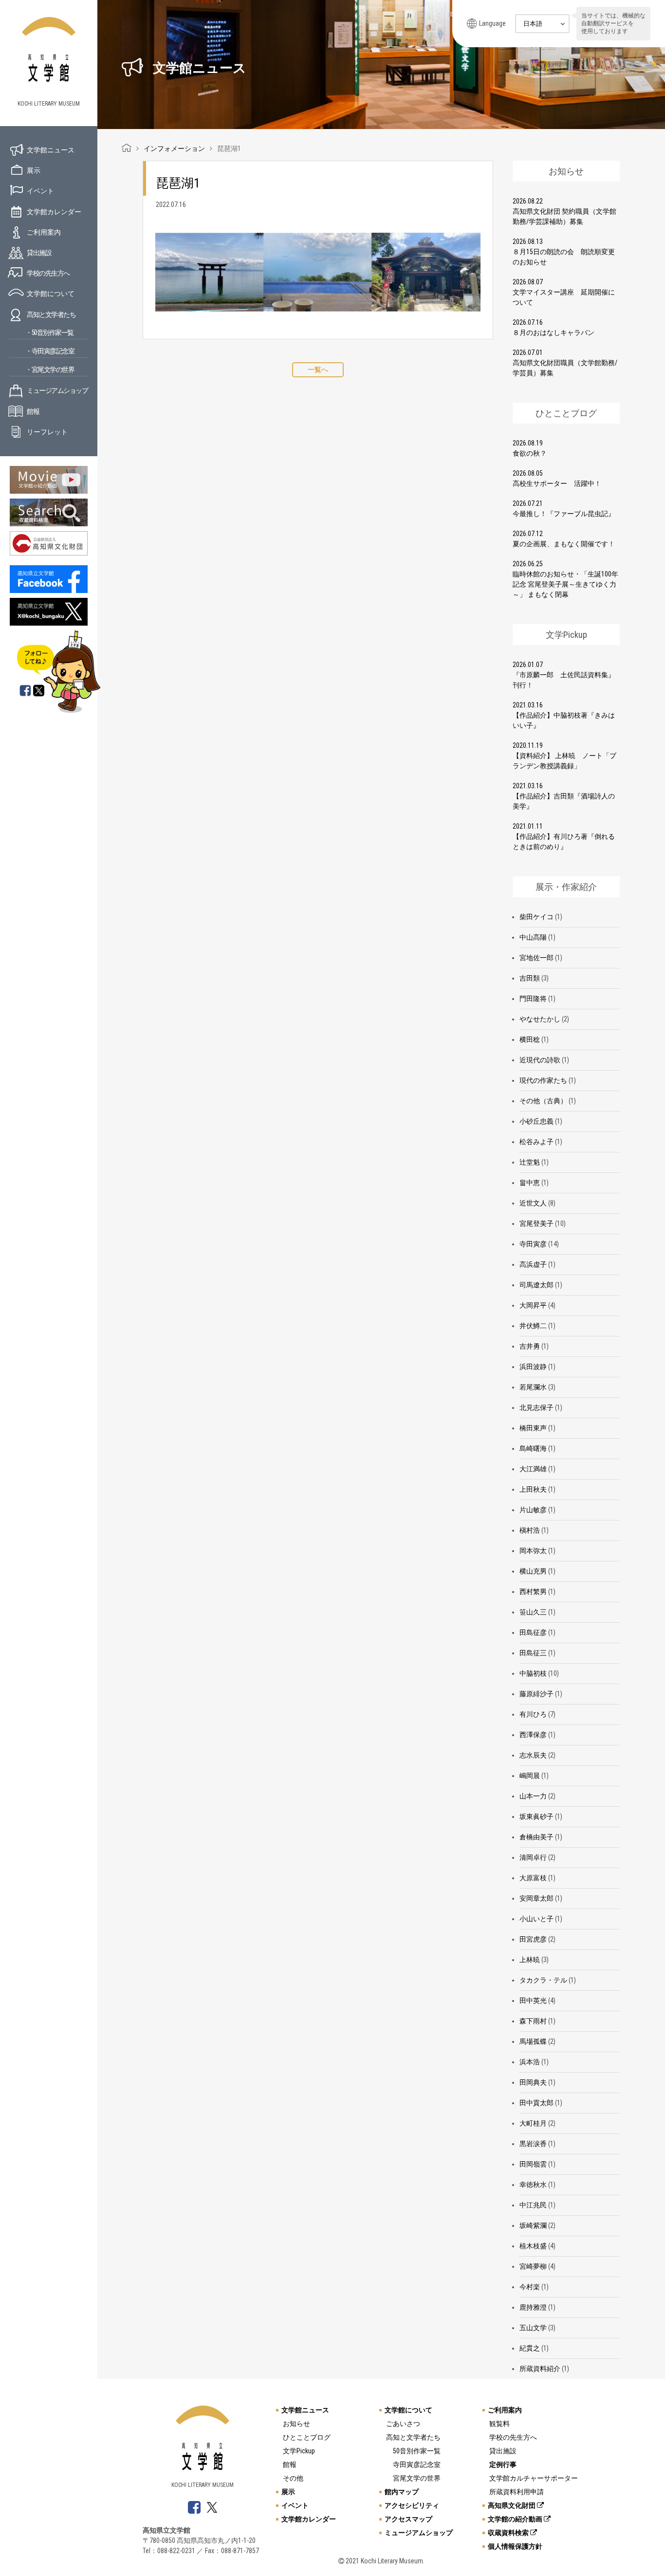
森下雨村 (533, 2021)
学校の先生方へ (48, 273)
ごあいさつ (403, 2424)
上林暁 (530, 1960)
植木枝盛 (533, 2246)
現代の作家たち (543, 1080)
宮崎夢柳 (533, 2266)
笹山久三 (533, 1612)
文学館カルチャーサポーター (534, 2478)
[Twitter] (39, 691)
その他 (293, 2478)
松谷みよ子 (536, 1142)
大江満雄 (533, 1469)
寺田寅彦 (533, 1244)
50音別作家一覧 (417, 2451)
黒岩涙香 (533, 2144)
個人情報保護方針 (515, 2546)
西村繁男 (533, 1592)
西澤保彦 (533, 1735)
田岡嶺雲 (533, 2164)
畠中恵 (530, 1183)
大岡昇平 (533, 1305)
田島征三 (533, 1653)
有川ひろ (533, 1714)
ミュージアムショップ (57, 390)
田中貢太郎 (536, 2103)
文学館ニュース (51, 150)
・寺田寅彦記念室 (50, 351)
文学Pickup (299, 2451)
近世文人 (533, 1203)
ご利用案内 (44, 232)
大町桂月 (533, 2123)
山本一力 (533, 1796)
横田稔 (530, 1039)
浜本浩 (530, 2062)
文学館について (51, 294)
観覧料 (499, 2424)
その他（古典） (543, 1101)
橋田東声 (533, 1428)
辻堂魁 (530, 1162)
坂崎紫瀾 (533, 2225)
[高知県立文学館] (127, 148)
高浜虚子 (533, 1264)
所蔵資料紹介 (540, 2369)
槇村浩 (530, 1530)
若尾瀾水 (533, 1387)
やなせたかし (540, 1019)
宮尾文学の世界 (417, 2478)
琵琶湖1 (178, 183)
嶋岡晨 (530, 1776)
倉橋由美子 (536, 1837)
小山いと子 (536, 1919)
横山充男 (533, 1571)
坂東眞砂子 (536, 1816)
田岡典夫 (533, 2082)
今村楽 (530, 2287)
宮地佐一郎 (536, 958)
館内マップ (402, 2492)
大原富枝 (533, 1878)
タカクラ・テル (543, 1980)
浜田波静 (533, 1367)
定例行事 (503, 2465)
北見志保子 (536, 1408)
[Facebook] (25, 691)
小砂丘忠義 (536, 1121)
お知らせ (296, 2424)
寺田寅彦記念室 (417, 2465)
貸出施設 (39, 253)
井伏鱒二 (533, 1326)
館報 (33, 411)
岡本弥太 (533, 1551)
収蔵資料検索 (509, 2533)
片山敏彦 (533, 1510)
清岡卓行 (533, 1857)
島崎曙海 (533, 1448)
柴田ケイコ (536, 917)
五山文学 (533, 2328)
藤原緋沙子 (536, 1694)
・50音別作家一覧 (49, 333)
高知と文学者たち (51, 315)
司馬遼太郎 (536, 1285)
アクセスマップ (408, 2519)
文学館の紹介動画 (516, 2519)
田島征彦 (533, 1632)
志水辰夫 (533, 1755)
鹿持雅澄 (533, 2307)
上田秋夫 (533, 1489)
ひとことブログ (307, 2437)
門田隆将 (533, 999)
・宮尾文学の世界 (50, 370)
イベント (40, 191)
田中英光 (533, 2001)
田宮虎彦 (533, 1939)
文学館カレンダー (54, 212)
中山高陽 (533, 937)
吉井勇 (530, 1346)
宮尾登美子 (536, 1223)
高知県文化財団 (512, 2505)
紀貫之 (530, 2348)
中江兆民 (533, 2205)
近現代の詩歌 (540, 1060)
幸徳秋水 (533, 2185)
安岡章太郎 (536, 1898)
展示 (34, 170)
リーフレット (47, 432)
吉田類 (530, 978)
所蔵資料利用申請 (517, 2492)
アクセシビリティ (412, 2505)
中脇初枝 (533, 1673)
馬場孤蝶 (533, 2041)
